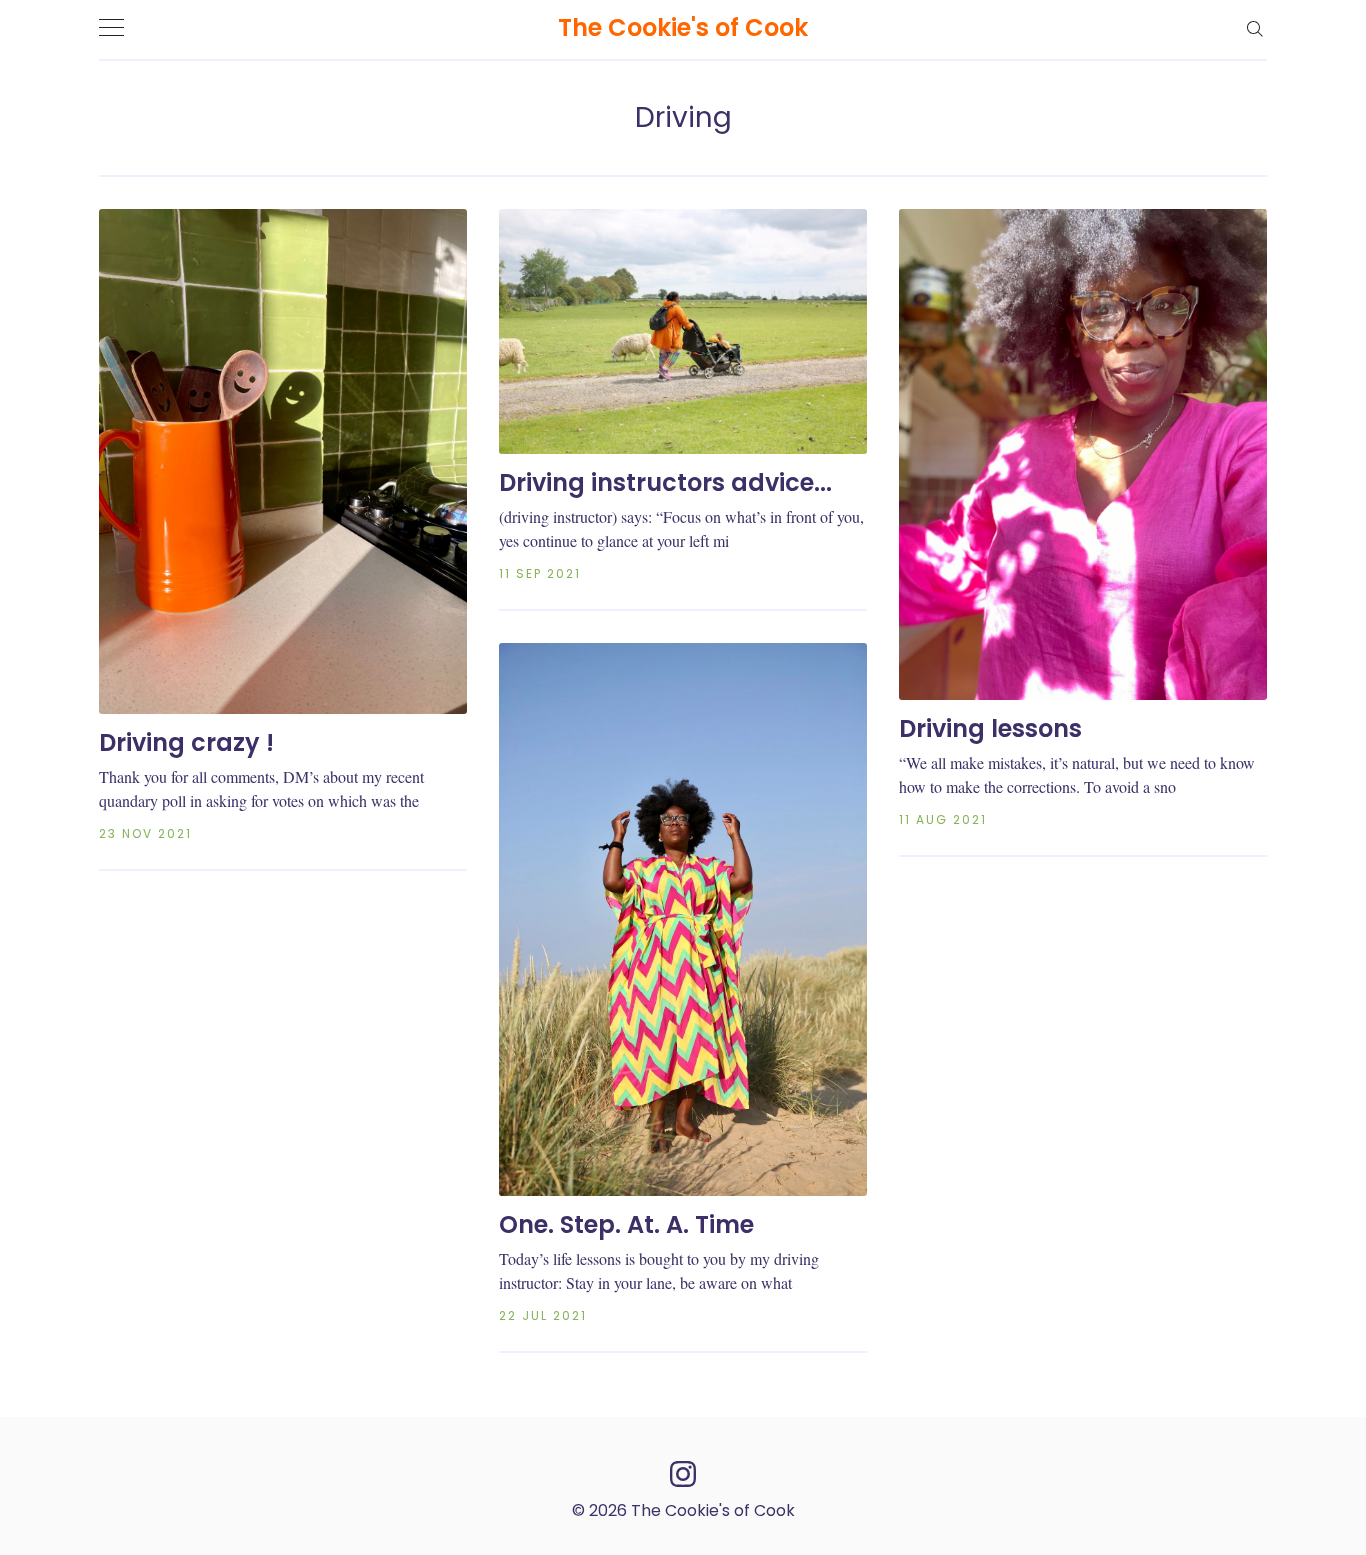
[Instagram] (683, 1472)
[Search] (1254, 27)
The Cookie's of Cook (683, 27)
